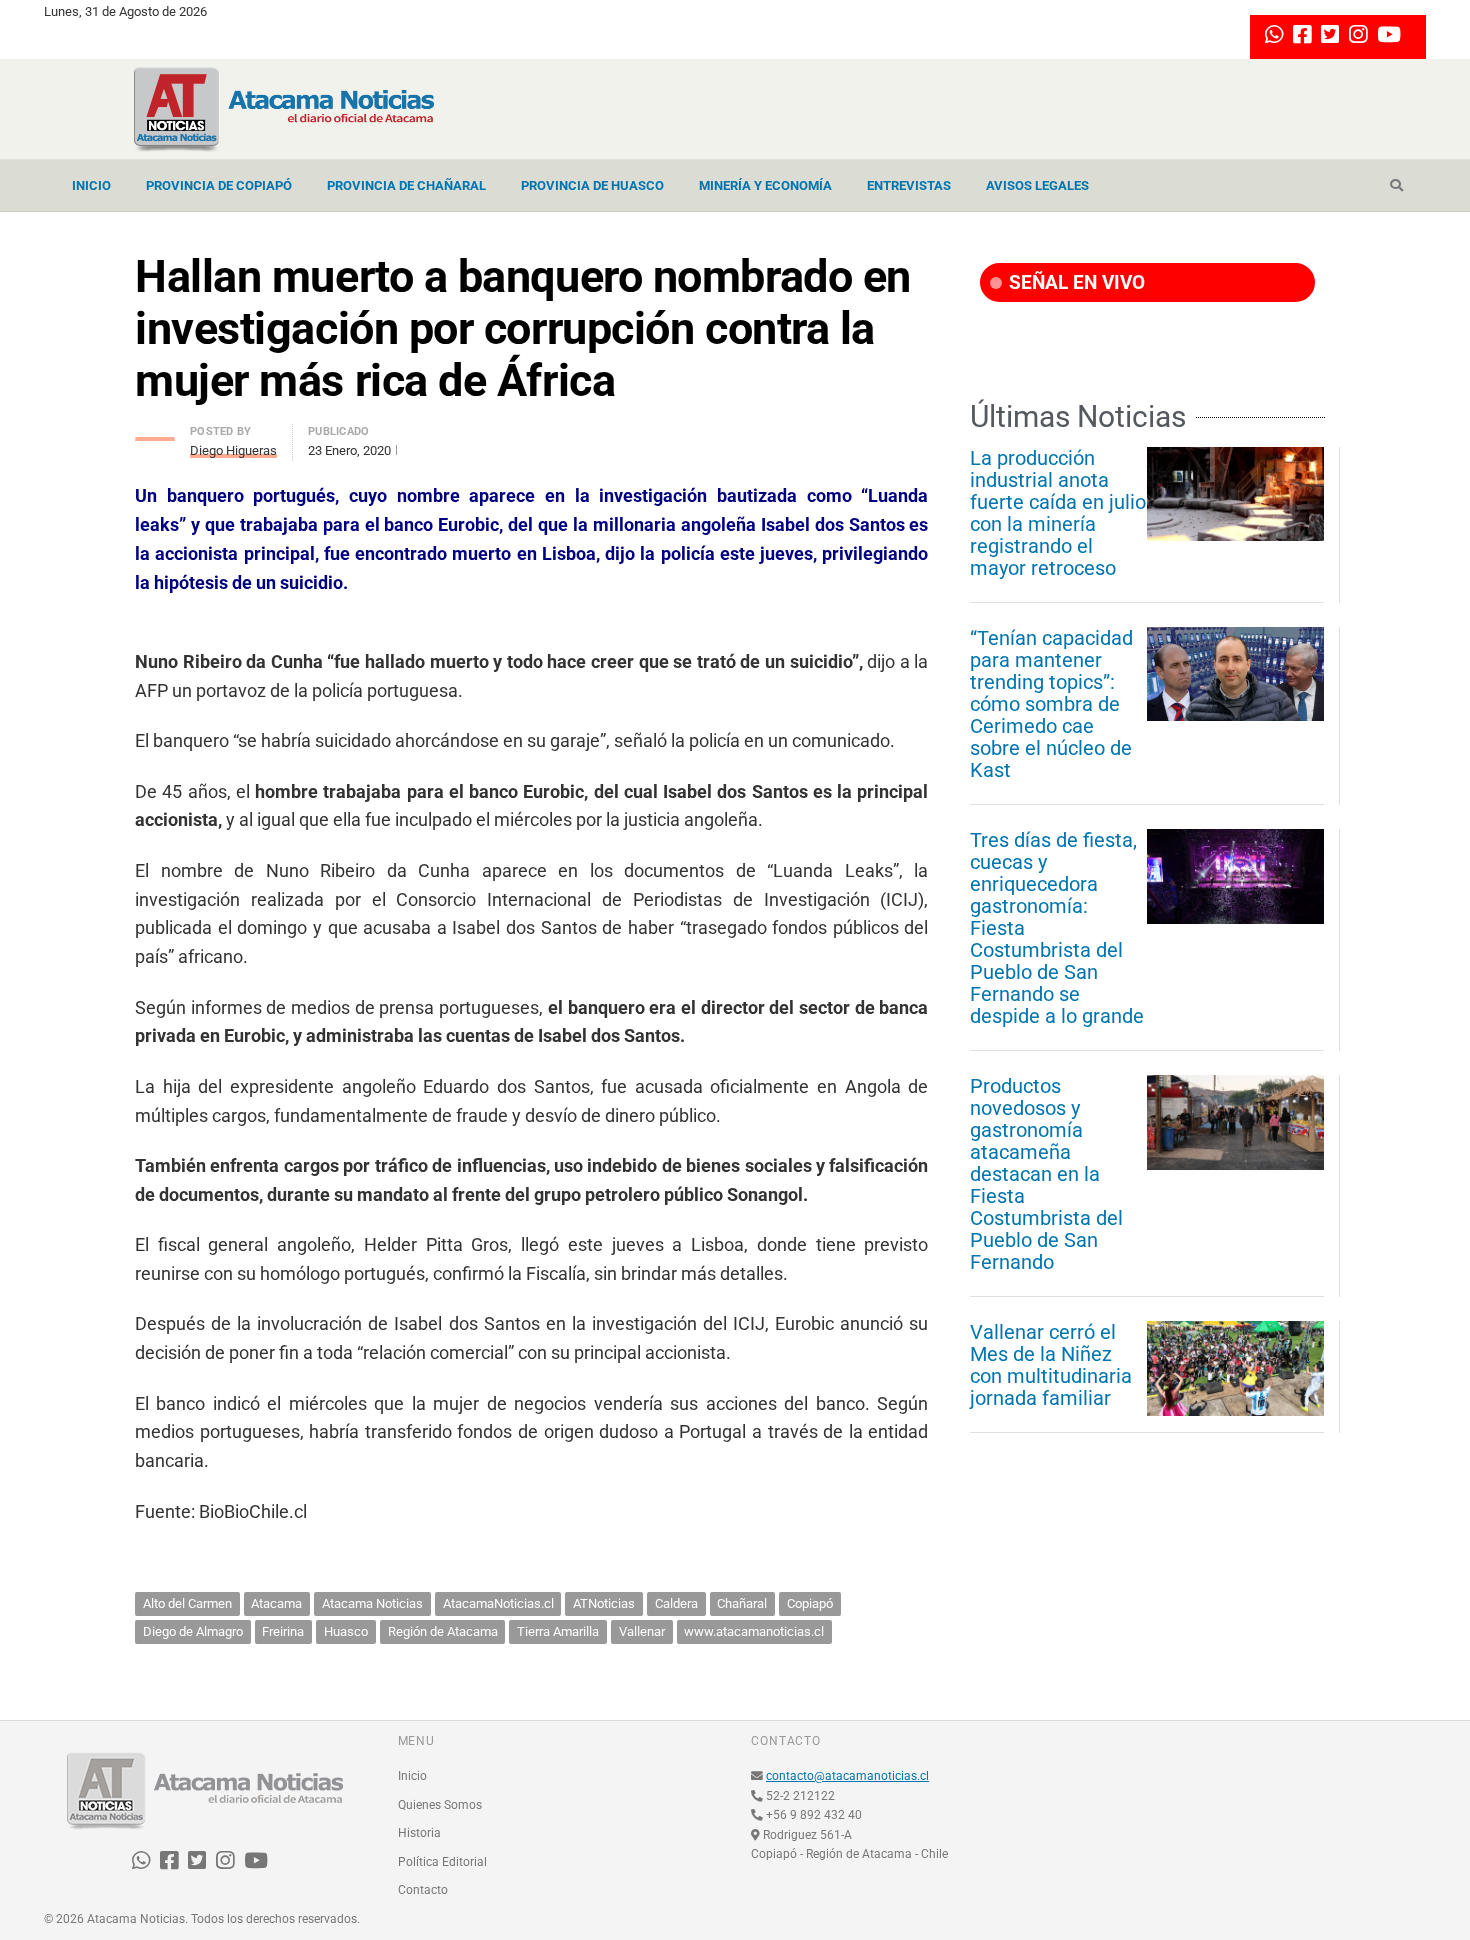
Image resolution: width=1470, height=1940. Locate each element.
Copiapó (810, 1603)
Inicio (91, 185)
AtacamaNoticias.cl (498, 1603)
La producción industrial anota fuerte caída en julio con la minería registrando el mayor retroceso (1058, 513)
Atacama (276, 1603)
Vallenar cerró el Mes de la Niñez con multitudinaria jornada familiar (1051, 1365)
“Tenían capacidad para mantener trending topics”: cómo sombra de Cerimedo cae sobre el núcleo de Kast (1051, 704)
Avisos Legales (1037, 185)
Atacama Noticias (372, 1603)
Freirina (283, 1631)
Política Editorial (442, 1862)
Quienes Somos (440, 1805)
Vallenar (642, 1631)
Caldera (676, 1603)
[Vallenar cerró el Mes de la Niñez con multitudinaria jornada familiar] (1235, 1368)
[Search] (1396, 186)
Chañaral (742, 1603)
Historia (419, 1833)
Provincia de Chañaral (406, 185)
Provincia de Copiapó (219, 185)
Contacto (423, 1890)
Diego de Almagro (193, 1631)
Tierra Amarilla (558, 1631)
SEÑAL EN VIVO (1074, 282)
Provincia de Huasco (592, 185)
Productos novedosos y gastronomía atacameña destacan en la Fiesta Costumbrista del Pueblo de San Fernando (1046, 1174)
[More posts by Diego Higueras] (155, 433)
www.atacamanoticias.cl (754, 1631)
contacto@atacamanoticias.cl (847, 1776)
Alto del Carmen (187, 1603)
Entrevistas (909, 185)
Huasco (346, 1631)
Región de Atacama (443, 1631)
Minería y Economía (765, 185)
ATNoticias (604, 1603)
